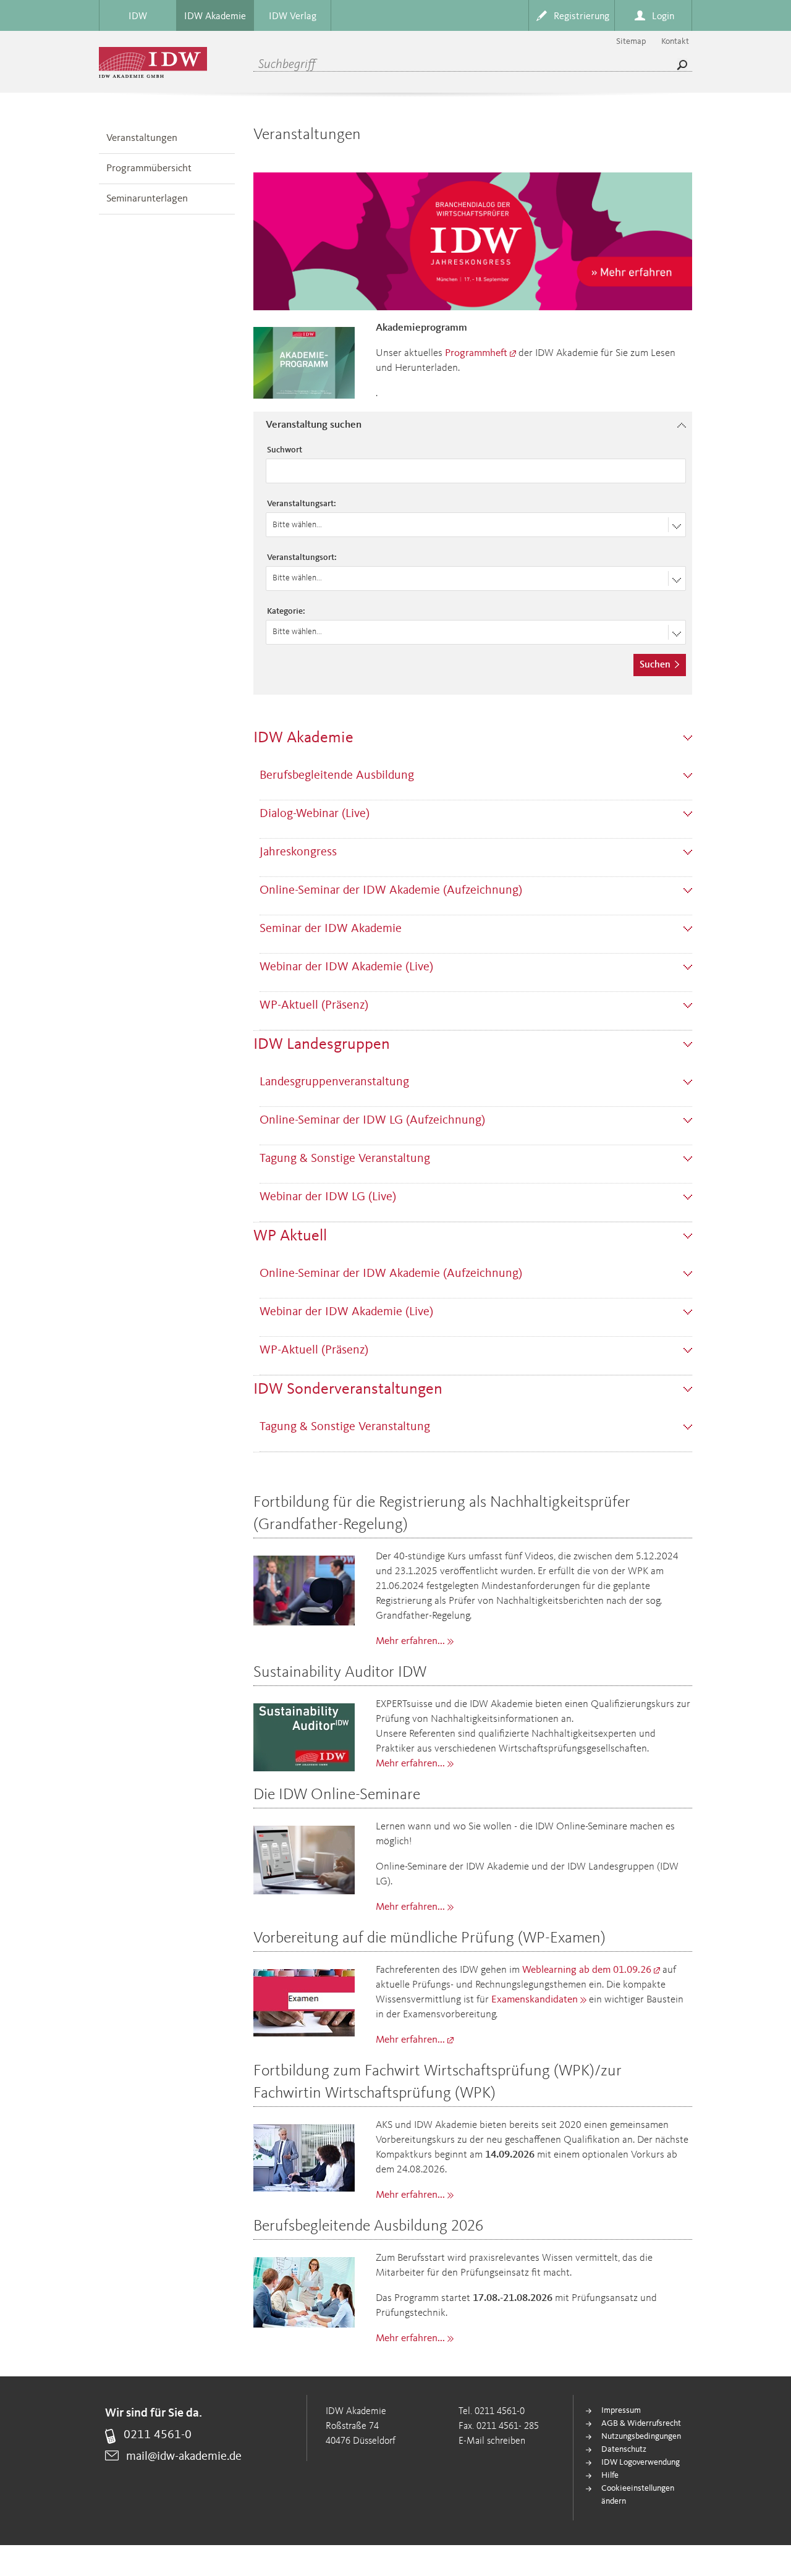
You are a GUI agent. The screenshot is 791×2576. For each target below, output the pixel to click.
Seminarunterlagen (147, 199)
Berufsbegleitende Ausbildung (337, 776)
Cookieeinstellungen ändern (638, 2495)
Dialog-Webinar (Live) (315, 814)
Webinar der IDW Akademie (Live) (346, 967)
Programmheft (476, 353)
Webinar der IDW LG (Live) (328, 1197)
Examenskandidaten (535, 2000)
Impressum (621, 2410)
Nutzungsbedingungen (641, 2436)
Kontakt (675, 41)
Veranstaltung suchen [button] (314, 425)
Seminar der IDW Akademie (331, 929)
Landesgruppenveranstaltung (334, 1082)
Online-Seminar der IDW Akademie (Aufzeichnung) (391, 891)
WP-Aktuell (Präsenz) (314, 1006)
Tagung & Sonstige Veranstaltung (345, 1159)
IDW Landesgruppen (322, 1044)
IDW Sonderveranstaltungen (348, 1389)
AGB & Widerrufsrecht (641, 2423)
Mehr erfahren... (410, 1641)
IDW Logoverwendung (641, 2462)
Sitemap (631, 41)
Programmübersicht (149, 168)
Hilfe (610, 2475)
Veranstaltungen (142, 138)
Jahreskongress (298, 852)
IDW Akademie (303, 738)
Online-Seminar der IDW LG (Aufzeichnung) (372, 1121)
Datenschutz (624, 2449)
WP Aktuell (290, 1236)
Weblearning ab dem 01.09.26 (587, 1970)
